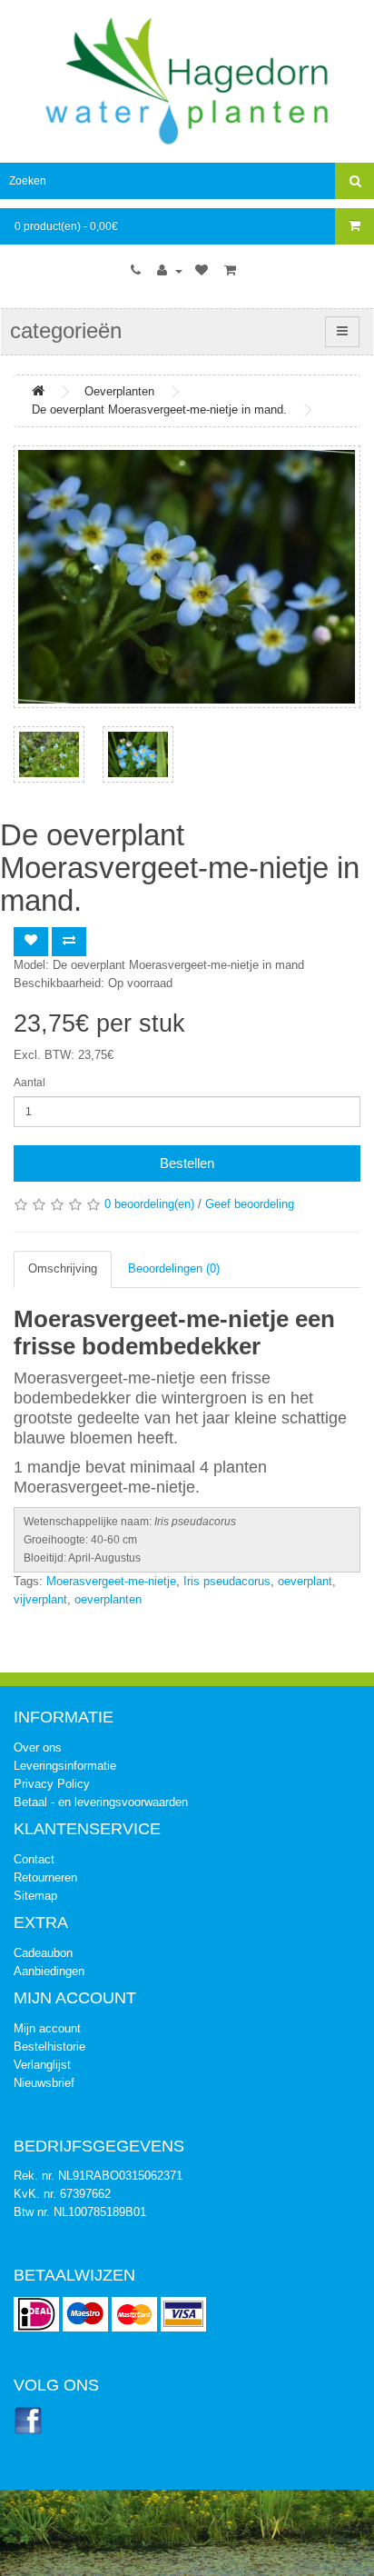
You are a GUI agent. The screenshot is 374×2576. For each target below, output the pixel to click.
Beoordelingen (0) (174, 1268)
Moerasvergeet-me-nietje (111, 1581)
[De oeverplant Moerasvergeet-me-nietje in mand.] (187, 577)
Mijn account (47, 2028)
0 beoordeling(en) (149, 1204)
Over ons (38, 1747)
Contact (34, 1859)
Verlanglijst (42, 2065)
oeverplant (305, 1581)
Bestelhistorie (49, 2047)
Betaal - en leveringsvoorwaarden (101, 1802)
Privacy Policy (52, 1784)
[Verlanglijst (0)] (203, 271)
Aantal (30, 1083)
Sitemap (35, 1896)
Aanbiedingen (49, 1971)
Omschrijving (63, 1268)
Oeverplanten (119, 391)
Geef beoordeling (250, 1204)
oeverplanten (108, 1599)
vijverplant (40, 1599)
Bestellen (187, 1163)
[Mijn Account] (170, 271)
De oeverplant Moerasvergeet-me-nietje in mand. (159, 409)
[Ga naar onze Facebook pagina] (28, 2420)
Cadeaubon (43, 1953)
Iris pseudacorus (227, 1581)
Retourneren (45, 1877)
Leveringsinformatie (65, 1766)
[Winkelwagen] (232, 271)
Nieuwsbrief (44, 2083)
